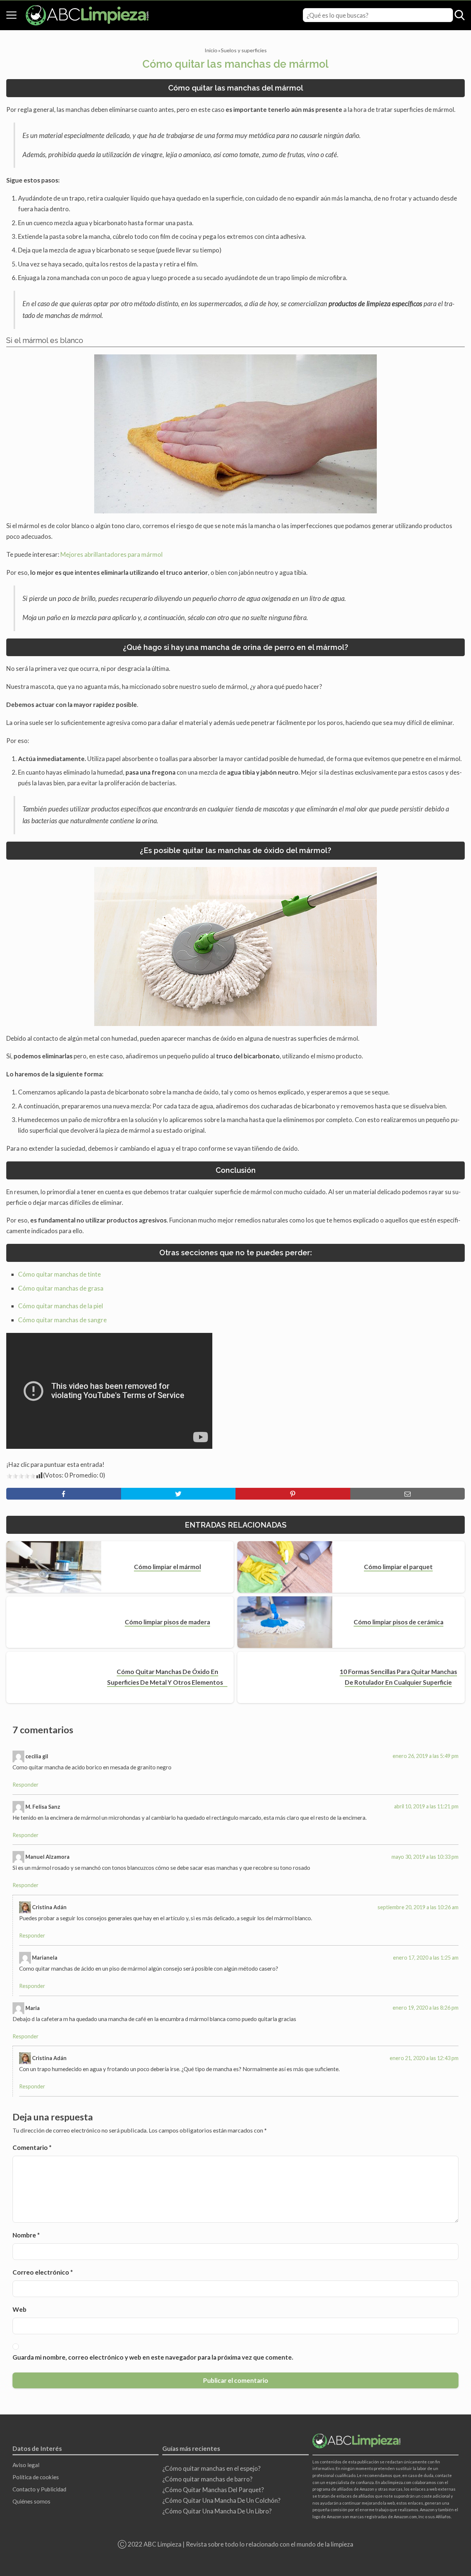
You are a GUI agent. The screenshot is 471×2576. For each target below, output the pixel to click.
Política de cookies (36, 2477)
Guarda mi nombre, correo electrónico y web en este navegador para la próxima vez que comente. (153, 2357)
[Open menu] (11, 15)
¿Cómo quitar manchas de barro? (207, 2479)
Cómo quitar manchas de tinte (59, 1274)
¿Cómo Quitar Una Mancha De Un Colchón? (221, 2500)
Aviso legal (26, 2465)
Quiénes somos (31, 2501)
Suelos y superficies (244, 50)
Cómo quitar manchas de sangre (62, 1320)
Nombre (26, 2235)
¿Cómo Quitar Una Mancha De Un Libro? (217, 2511)
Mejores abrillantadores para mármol (111, 554)
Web (20, 2309)
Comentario (32, 2147)
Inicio (211, 50)
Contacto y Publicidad (39, 2489)
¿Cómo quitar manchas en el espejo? (211, 2468)
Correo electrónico (43, 2272)
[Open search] (460, 15)
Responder (26, 1785)
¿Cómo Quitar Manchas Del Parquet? (213, 2490)
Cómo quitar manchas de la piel (61, 1306)
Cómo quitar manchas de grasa (61, 1288)
